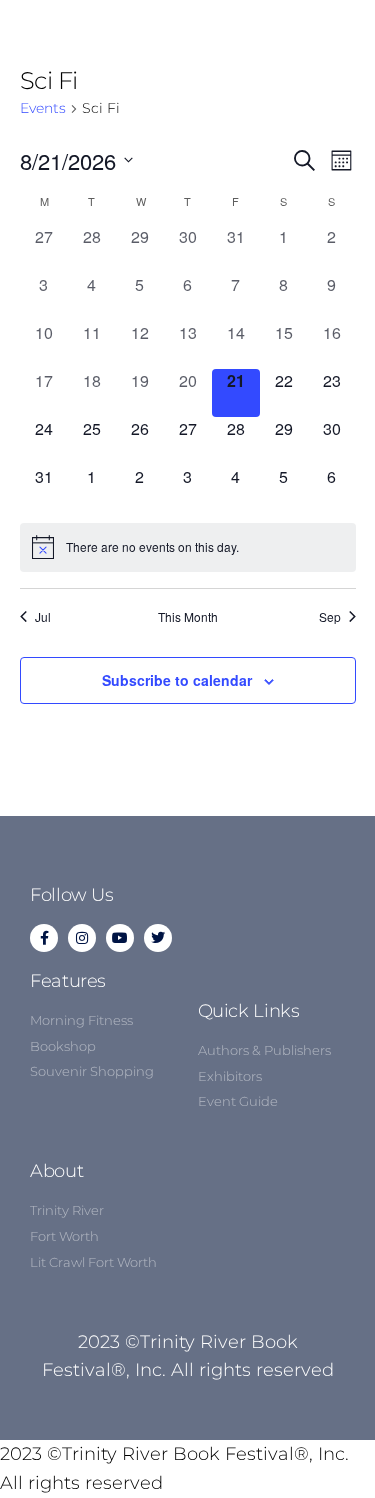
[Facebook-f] (44, 938)
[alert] (188, 547)
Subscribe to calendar (177, 680)
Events (43, 108)
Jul (43, 617)
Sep (330, 617)
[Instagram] (82, 938)
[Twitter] (158, 938)
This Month (188, 617)
